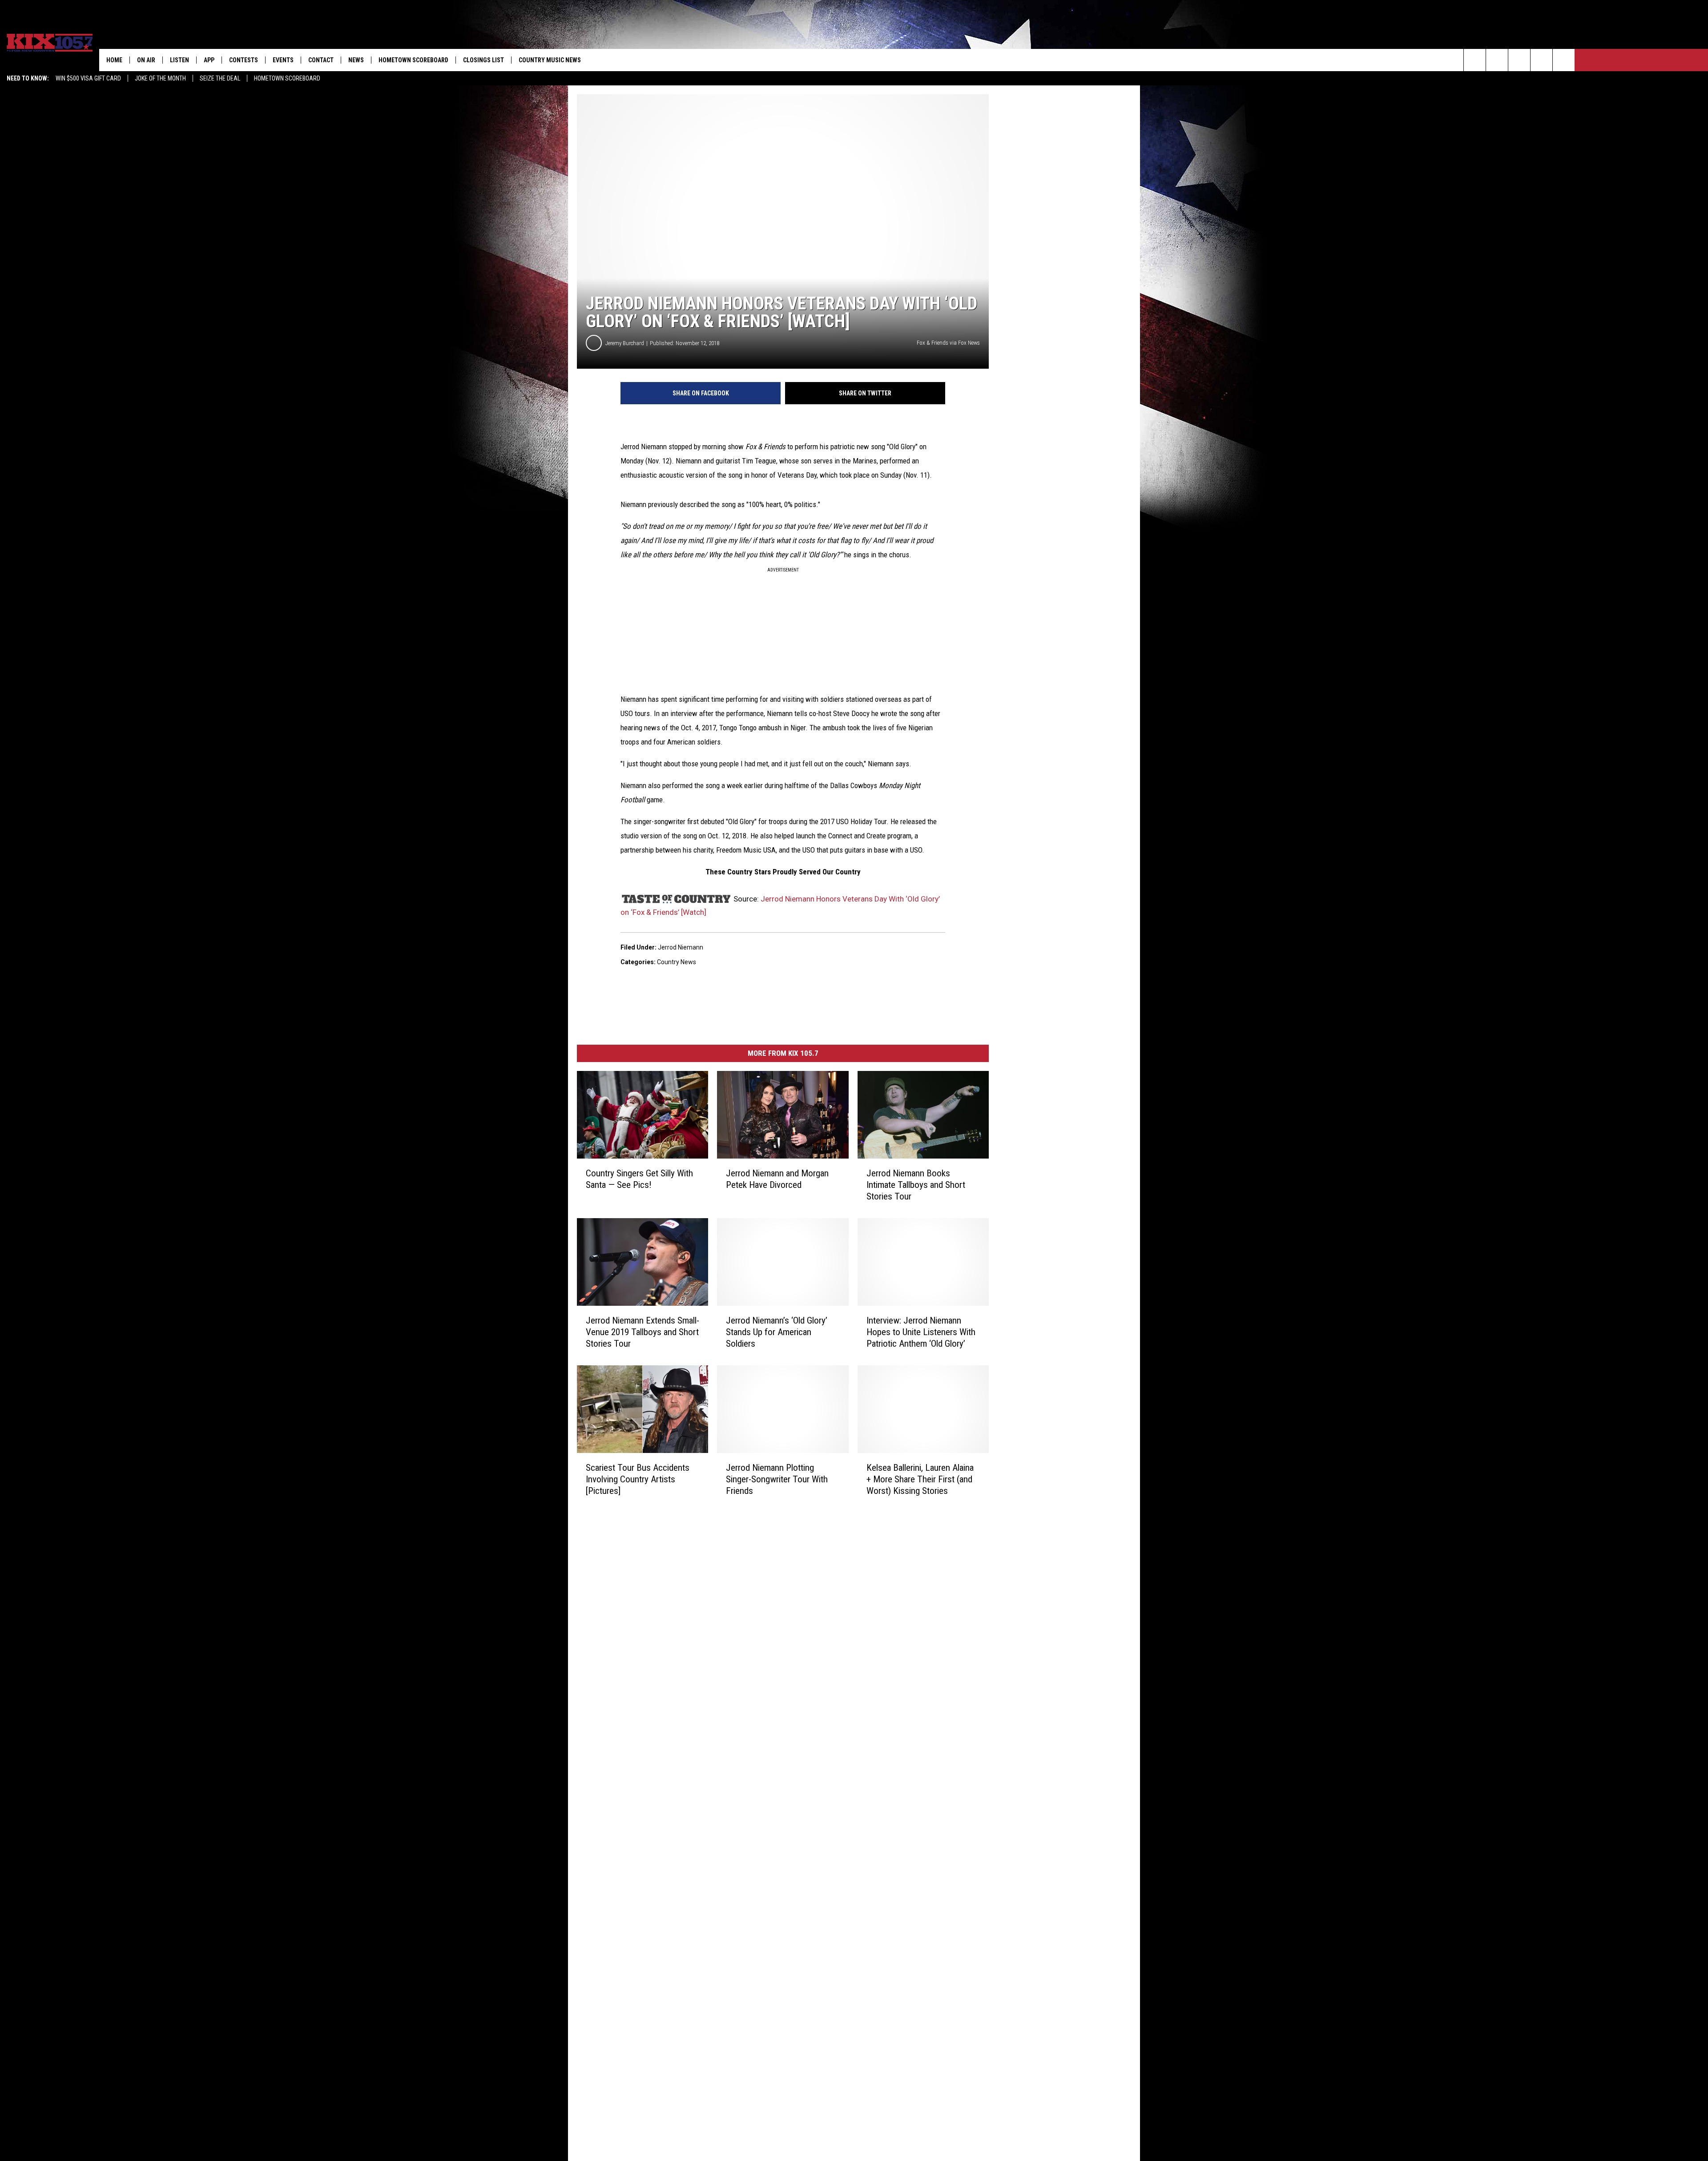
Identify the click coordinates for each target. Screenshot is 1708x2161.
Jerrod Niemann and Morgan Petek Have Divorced (777, 1179)
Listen (179, 60)
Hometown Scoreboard (287, 78)
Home (114, 60)
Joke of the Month (160, 78)
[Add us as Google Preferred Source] (1497, 60)
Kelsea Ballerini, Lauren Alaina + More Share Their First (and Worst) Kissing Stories (920, 1479)
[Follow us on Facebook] (1519, 60)
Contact (321, 60)
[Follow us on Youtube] (1564, 60)
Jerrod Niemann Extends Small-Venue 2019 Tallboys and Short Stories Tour (643, 1332)
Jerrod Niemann (681, 947)
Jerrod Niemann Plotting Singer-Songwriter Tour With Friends (777, 1479)
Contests (244, 60)
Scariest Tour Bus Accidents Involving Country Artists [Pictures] (638, 1479)
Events (283, 60)
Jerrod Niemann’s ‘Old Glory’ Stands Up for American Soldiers (777, 1332)
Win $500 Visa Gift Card (88, 78)
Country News (677, 962)
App (209, 60)
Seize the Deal (220, 78)
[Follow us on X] (1541, 60)
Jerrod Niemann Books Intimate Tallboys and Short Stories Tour (916, 1185)
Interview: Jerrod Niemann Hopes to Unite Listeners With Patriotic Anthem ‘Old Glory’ (921, 1332)
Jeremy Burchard (625, 343)
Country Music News (550, 60)
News (356, 60)
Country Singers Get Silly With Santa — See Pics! (639, 1179)
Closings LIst (483, 60)
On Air (146, 60)
